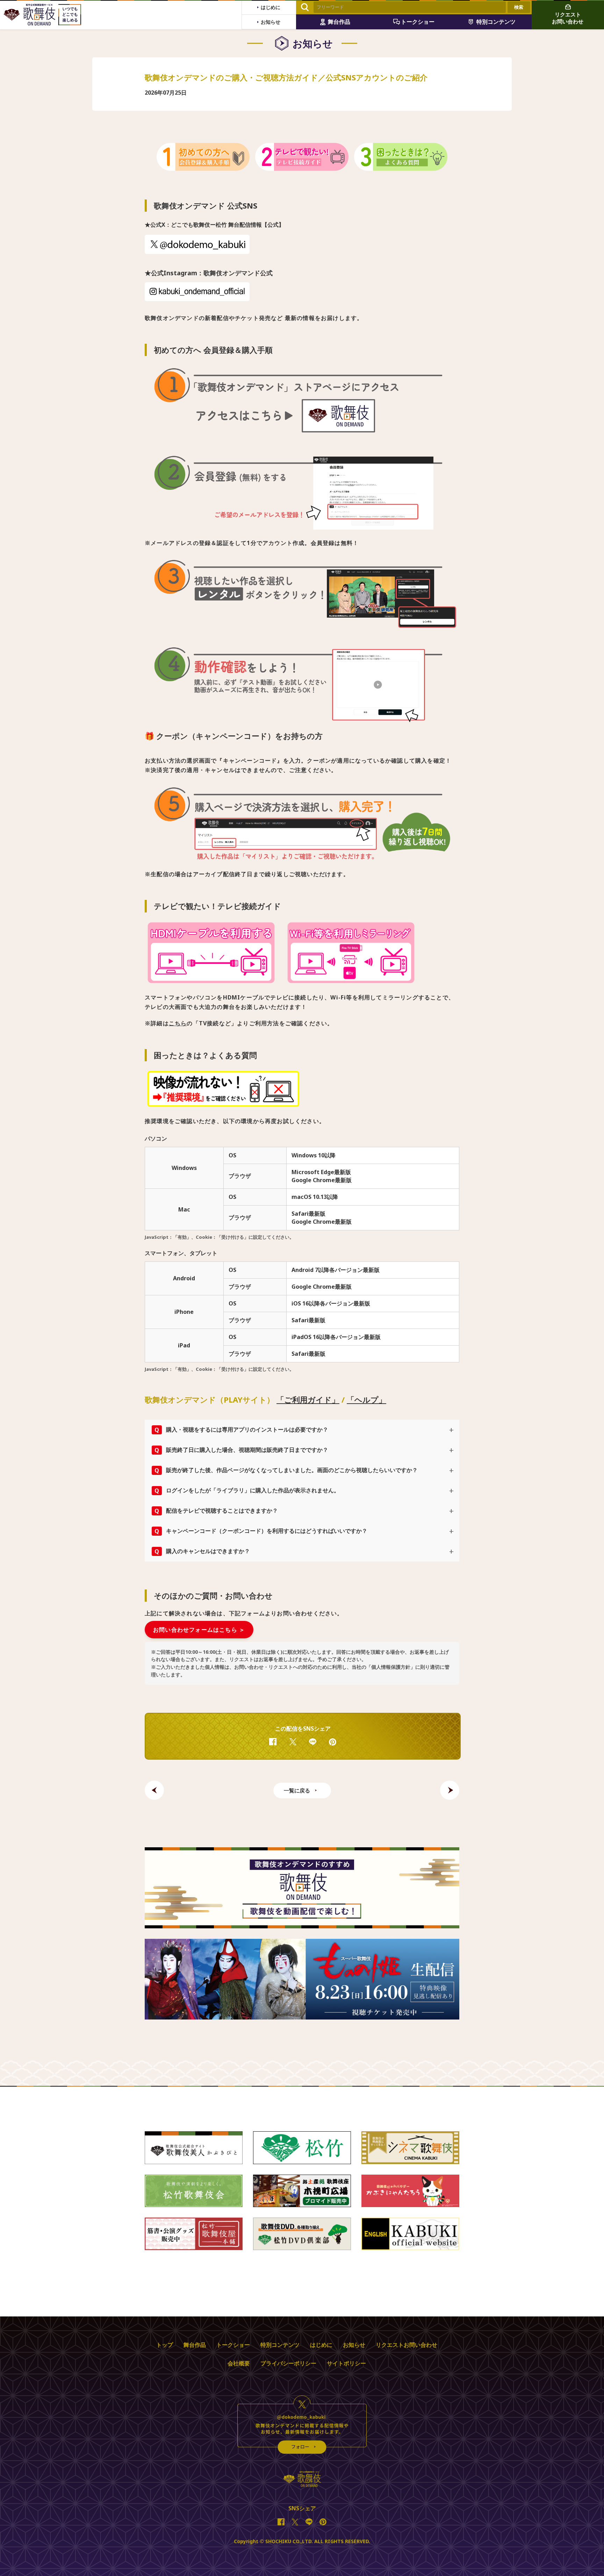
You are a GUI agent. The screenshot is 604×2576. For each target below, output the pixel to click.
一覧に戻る (297, 1790)
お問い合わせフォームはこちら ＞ (199, 1630)
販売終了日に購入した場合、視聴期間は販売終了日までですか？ (241, 1450)
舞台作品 (195, 2345)
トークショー (233, 2345)
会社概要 (239, 2363)
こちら (178, 1023)
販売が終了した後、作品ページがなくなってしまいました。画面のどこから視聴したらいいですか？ (286, 1470)
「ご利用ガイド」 (308, 1399)
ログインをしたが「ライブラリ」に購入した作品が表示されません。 (247, 1490)
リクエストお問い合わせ (407, 2345)
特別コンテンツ (280, 2345)
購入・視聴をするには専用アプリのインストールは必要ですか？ (241, 1430)
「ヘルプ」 (366, 1399)
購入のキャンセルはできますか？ (202, 1551)
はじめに (321, 2345)
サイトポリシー (346, 2363)
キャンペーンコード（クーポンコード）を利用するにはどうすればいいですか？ (261, 1531)
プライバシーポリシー (288, 2363)
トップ (165, 2345)
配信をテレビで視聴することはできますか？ (216, 1511)
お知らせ (354, 2345)
